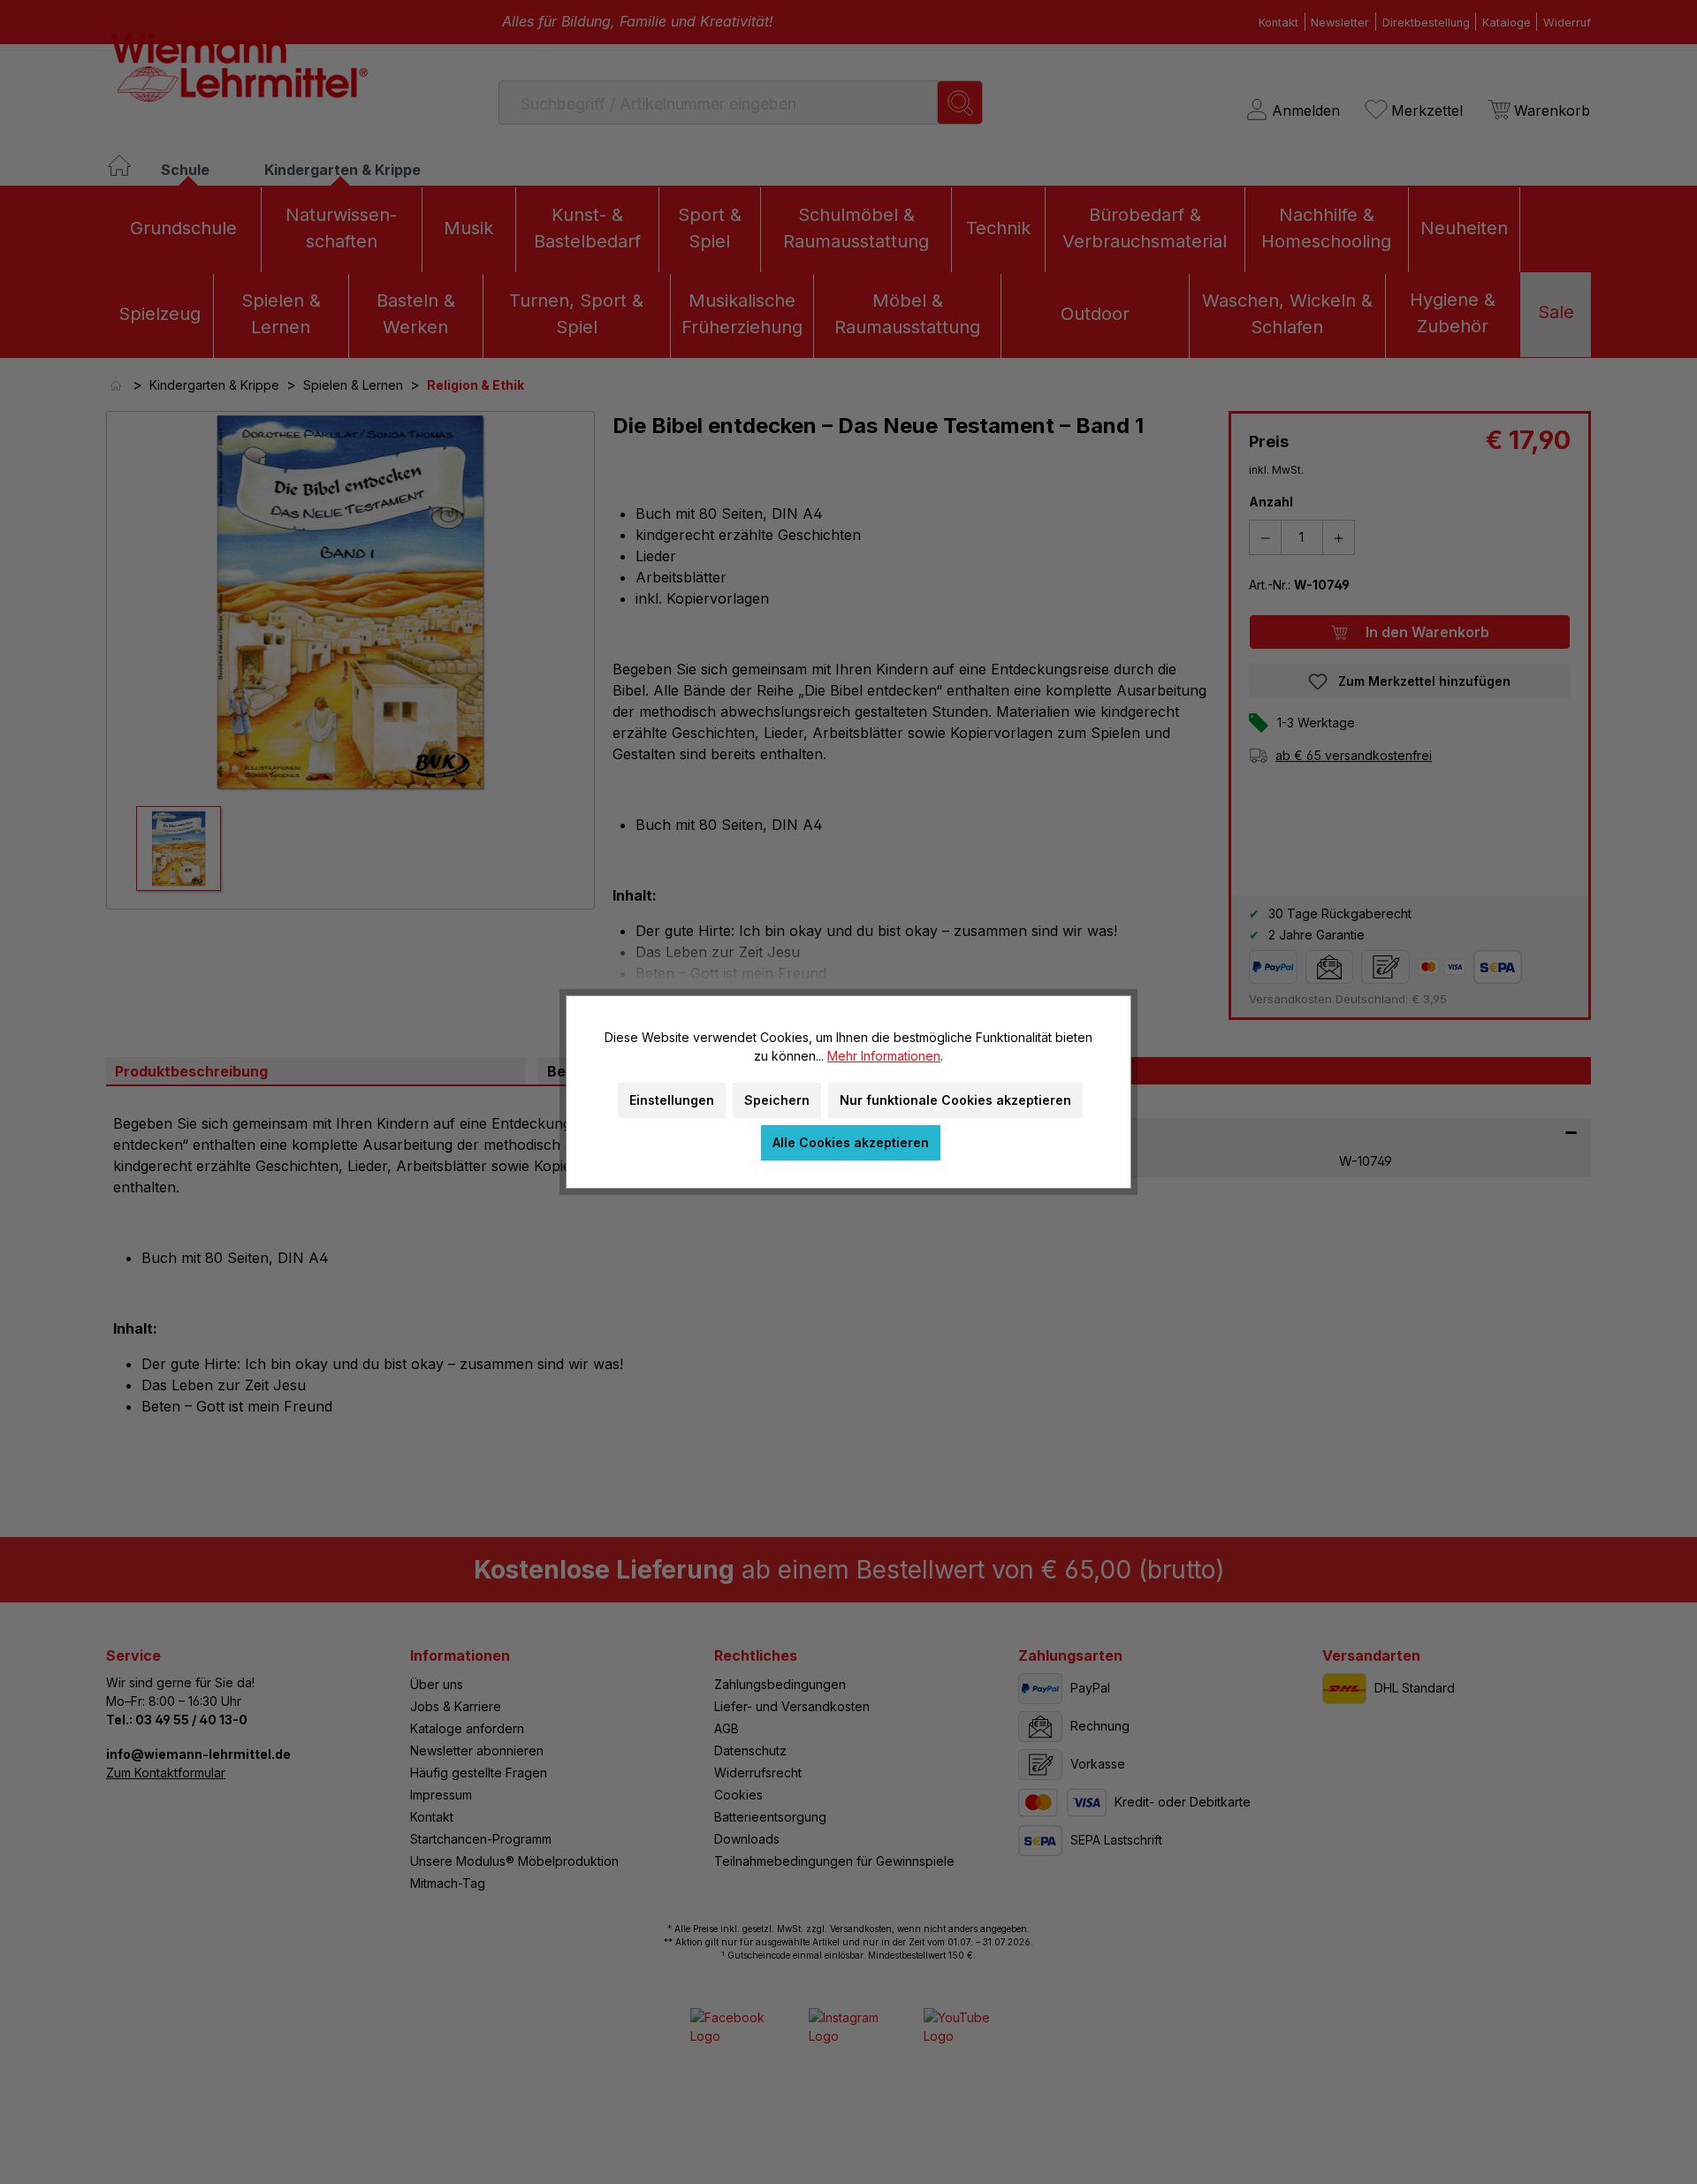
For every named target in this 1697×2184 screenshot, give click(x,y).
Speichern (777, 1100)
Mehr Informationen (884, 1056)
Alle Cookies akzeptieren (851, 1142)
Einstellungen (672, 1100)
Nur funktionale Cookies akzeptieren (955, 1100)
